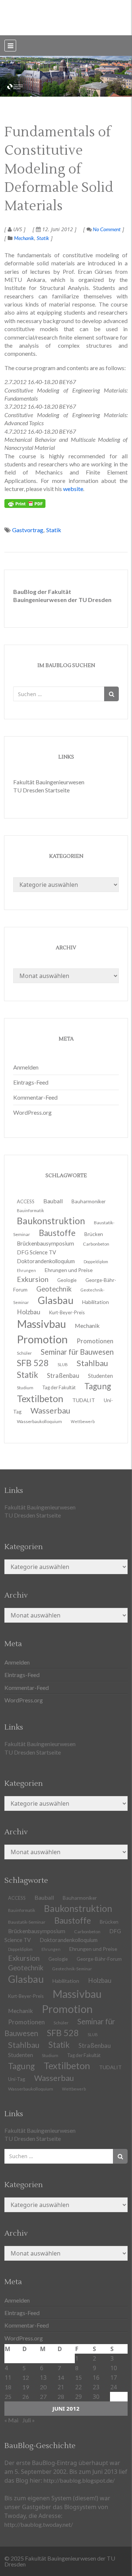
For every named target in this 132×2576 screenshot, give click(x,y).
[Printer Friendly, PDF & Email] (25, 504)
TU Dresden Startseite (41, 790)
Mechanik (24, 238)
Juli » (29, 2420)
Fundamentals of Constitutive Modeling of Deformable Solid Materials (59, 169)
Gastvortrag (28, 530)
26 (26, 2396)
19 (26, 2387)
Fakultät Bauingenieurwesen (49, 782)
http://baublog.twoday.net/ (39, 2524)
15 (78, 2377)
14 (61, 2377)
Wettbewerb (83, 1421)
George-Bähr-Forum (99, 1959)
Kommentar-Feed (35, 1097)
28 (61, 2396)
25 (8, 2396)
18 (8, 2387)
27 (43, 2396)
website (73, 489)
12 (26, 2377)
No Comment (106, 229)
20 (43, 2387)
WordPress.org (32, 1112)
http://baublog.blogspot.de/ (79, 2480)
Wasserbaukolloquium (39, 1421)
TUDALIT (84, 1400)
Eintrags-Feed (31, 1082)
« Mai (11, 2420)
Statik (43, 238)
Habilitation (96, 1302)
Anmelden (26, 1067)
